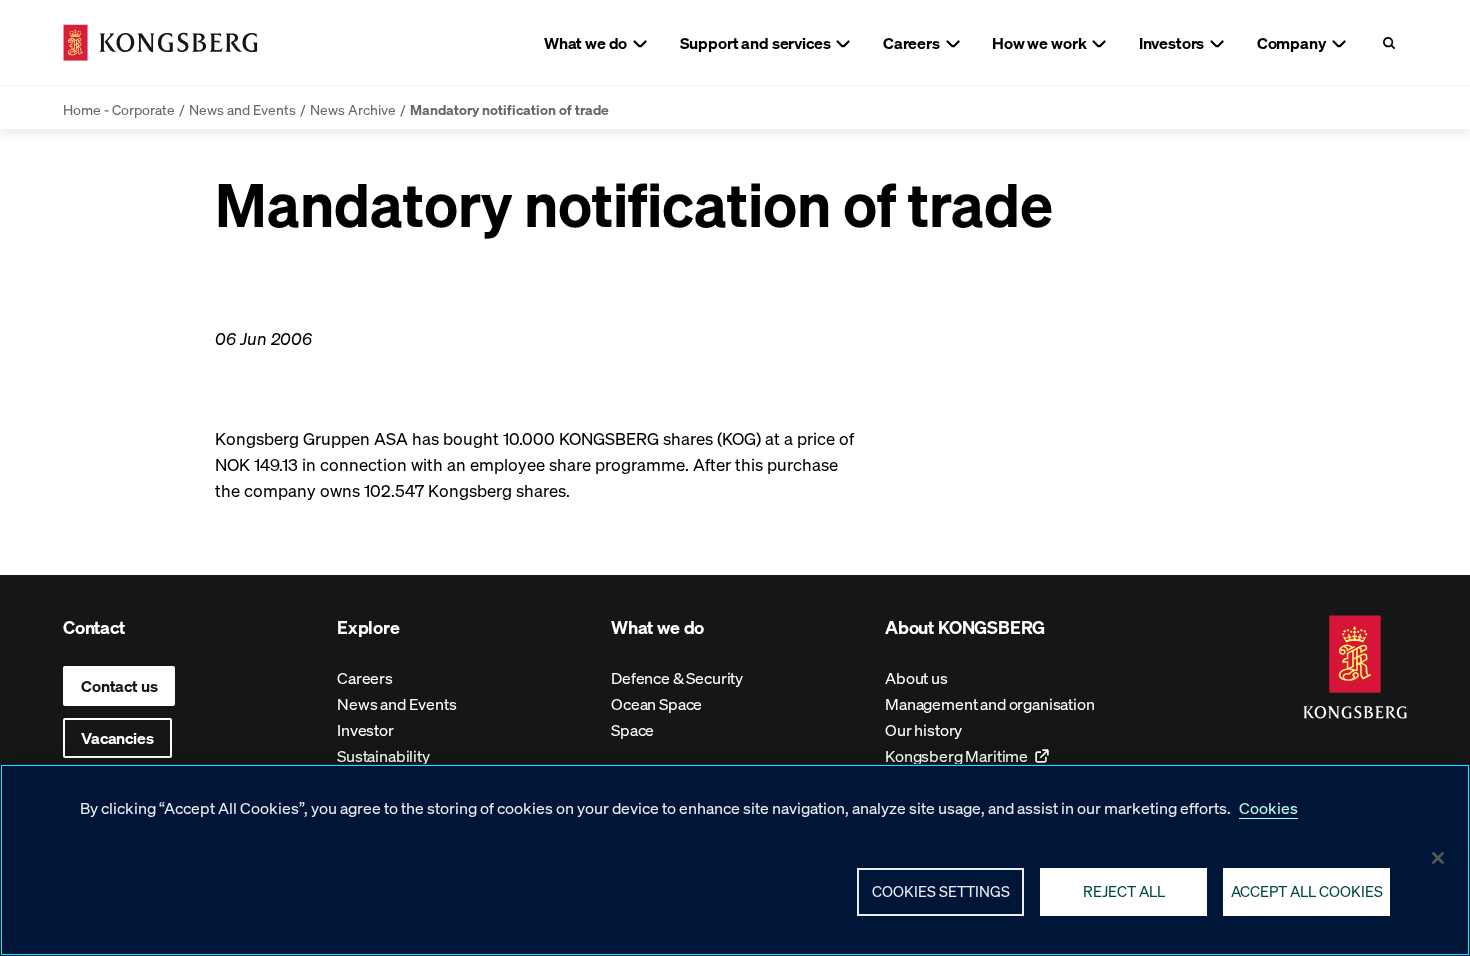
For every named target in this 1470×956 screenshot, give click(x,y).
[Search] (1388, 42)
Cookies (1268, 807)
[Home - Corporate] (160, 42)
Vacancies (117, 737)
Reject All (1124, 891)
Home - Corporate (119, 109)
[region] (735, 860)
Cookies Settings (941, 891)
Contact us (119, 685)
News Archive (353, 109)
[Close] (1438, 858)
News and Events (242, 109)
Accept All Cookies (1307, 891)
